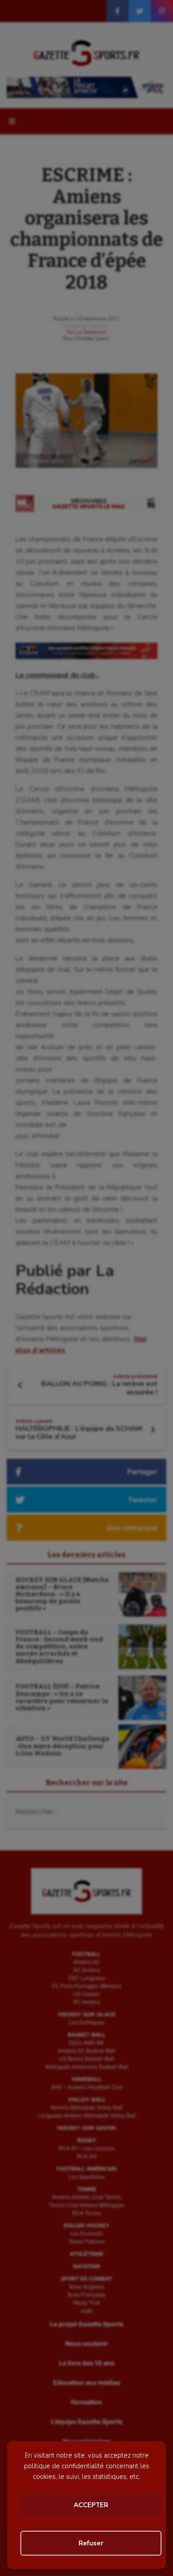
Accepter (91, 2505)
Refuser (91, 2543)
